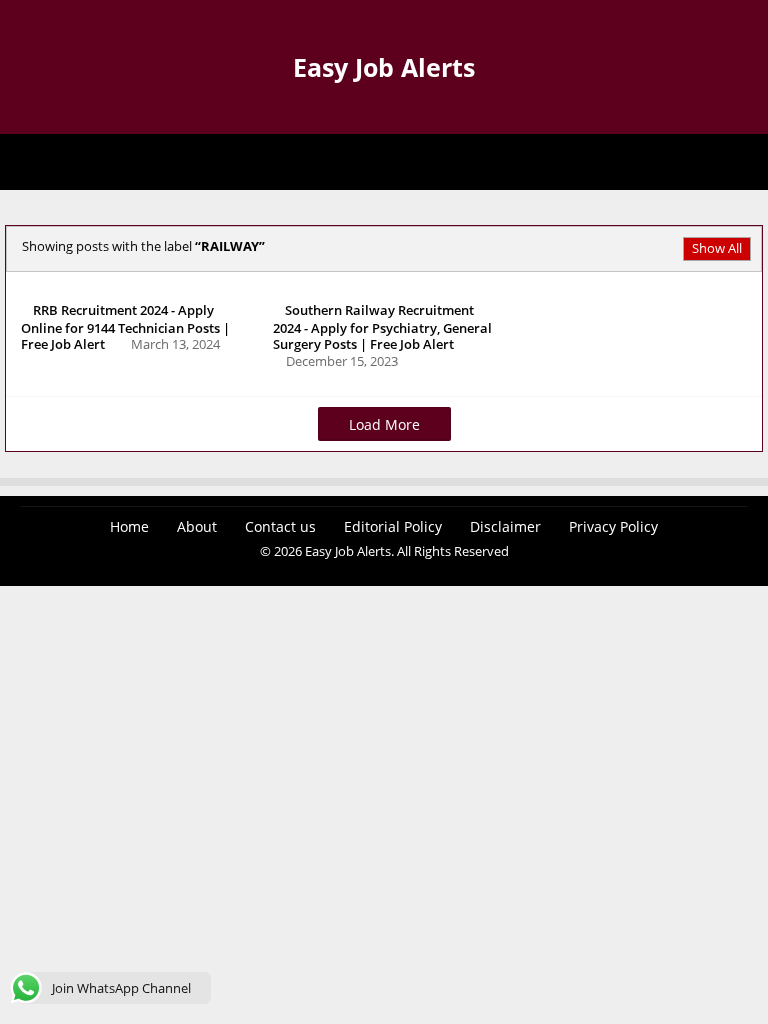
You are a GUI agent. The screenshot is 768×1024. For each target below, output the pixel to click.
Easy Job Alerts (384, 67)
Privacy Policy (613, 526)
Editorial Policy (393, 526)
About (197, 526)
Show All (717, 248)
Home (129, 526)
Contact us (280, 526)
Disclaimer (505, 526)
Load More (384, 424)
